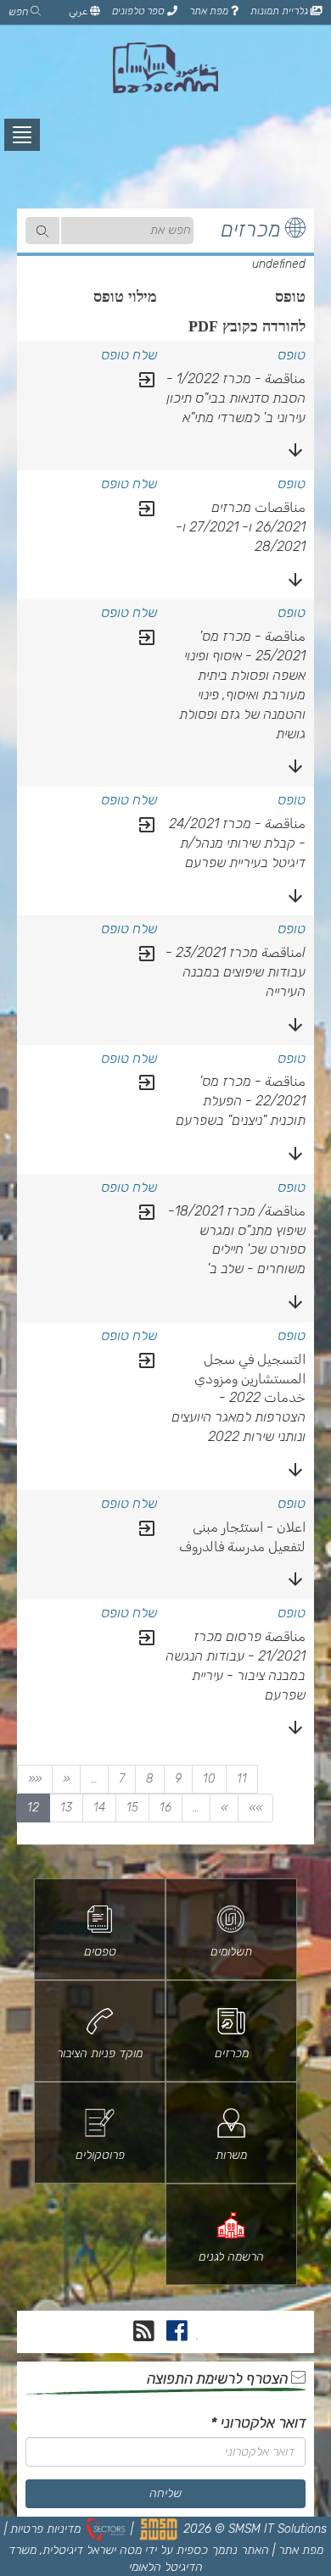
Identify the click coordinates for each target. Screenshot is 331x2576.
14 (99, 1808)
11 (242, 1779)
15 (132, 1808)
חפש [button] (20, 12)
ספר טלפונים (140, 11)
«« (35, 1779)
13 (66, 1808)
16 (165, 1808)
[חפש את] (42, 231)
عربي (79, 11)
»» (255, 1808)
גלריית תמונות (281, 11)
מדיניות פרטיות (45, 2529)
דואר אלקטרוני (258, 2423)
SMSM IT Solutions (278, 2529)
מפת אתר (210, 11)
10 (209, 1779)
